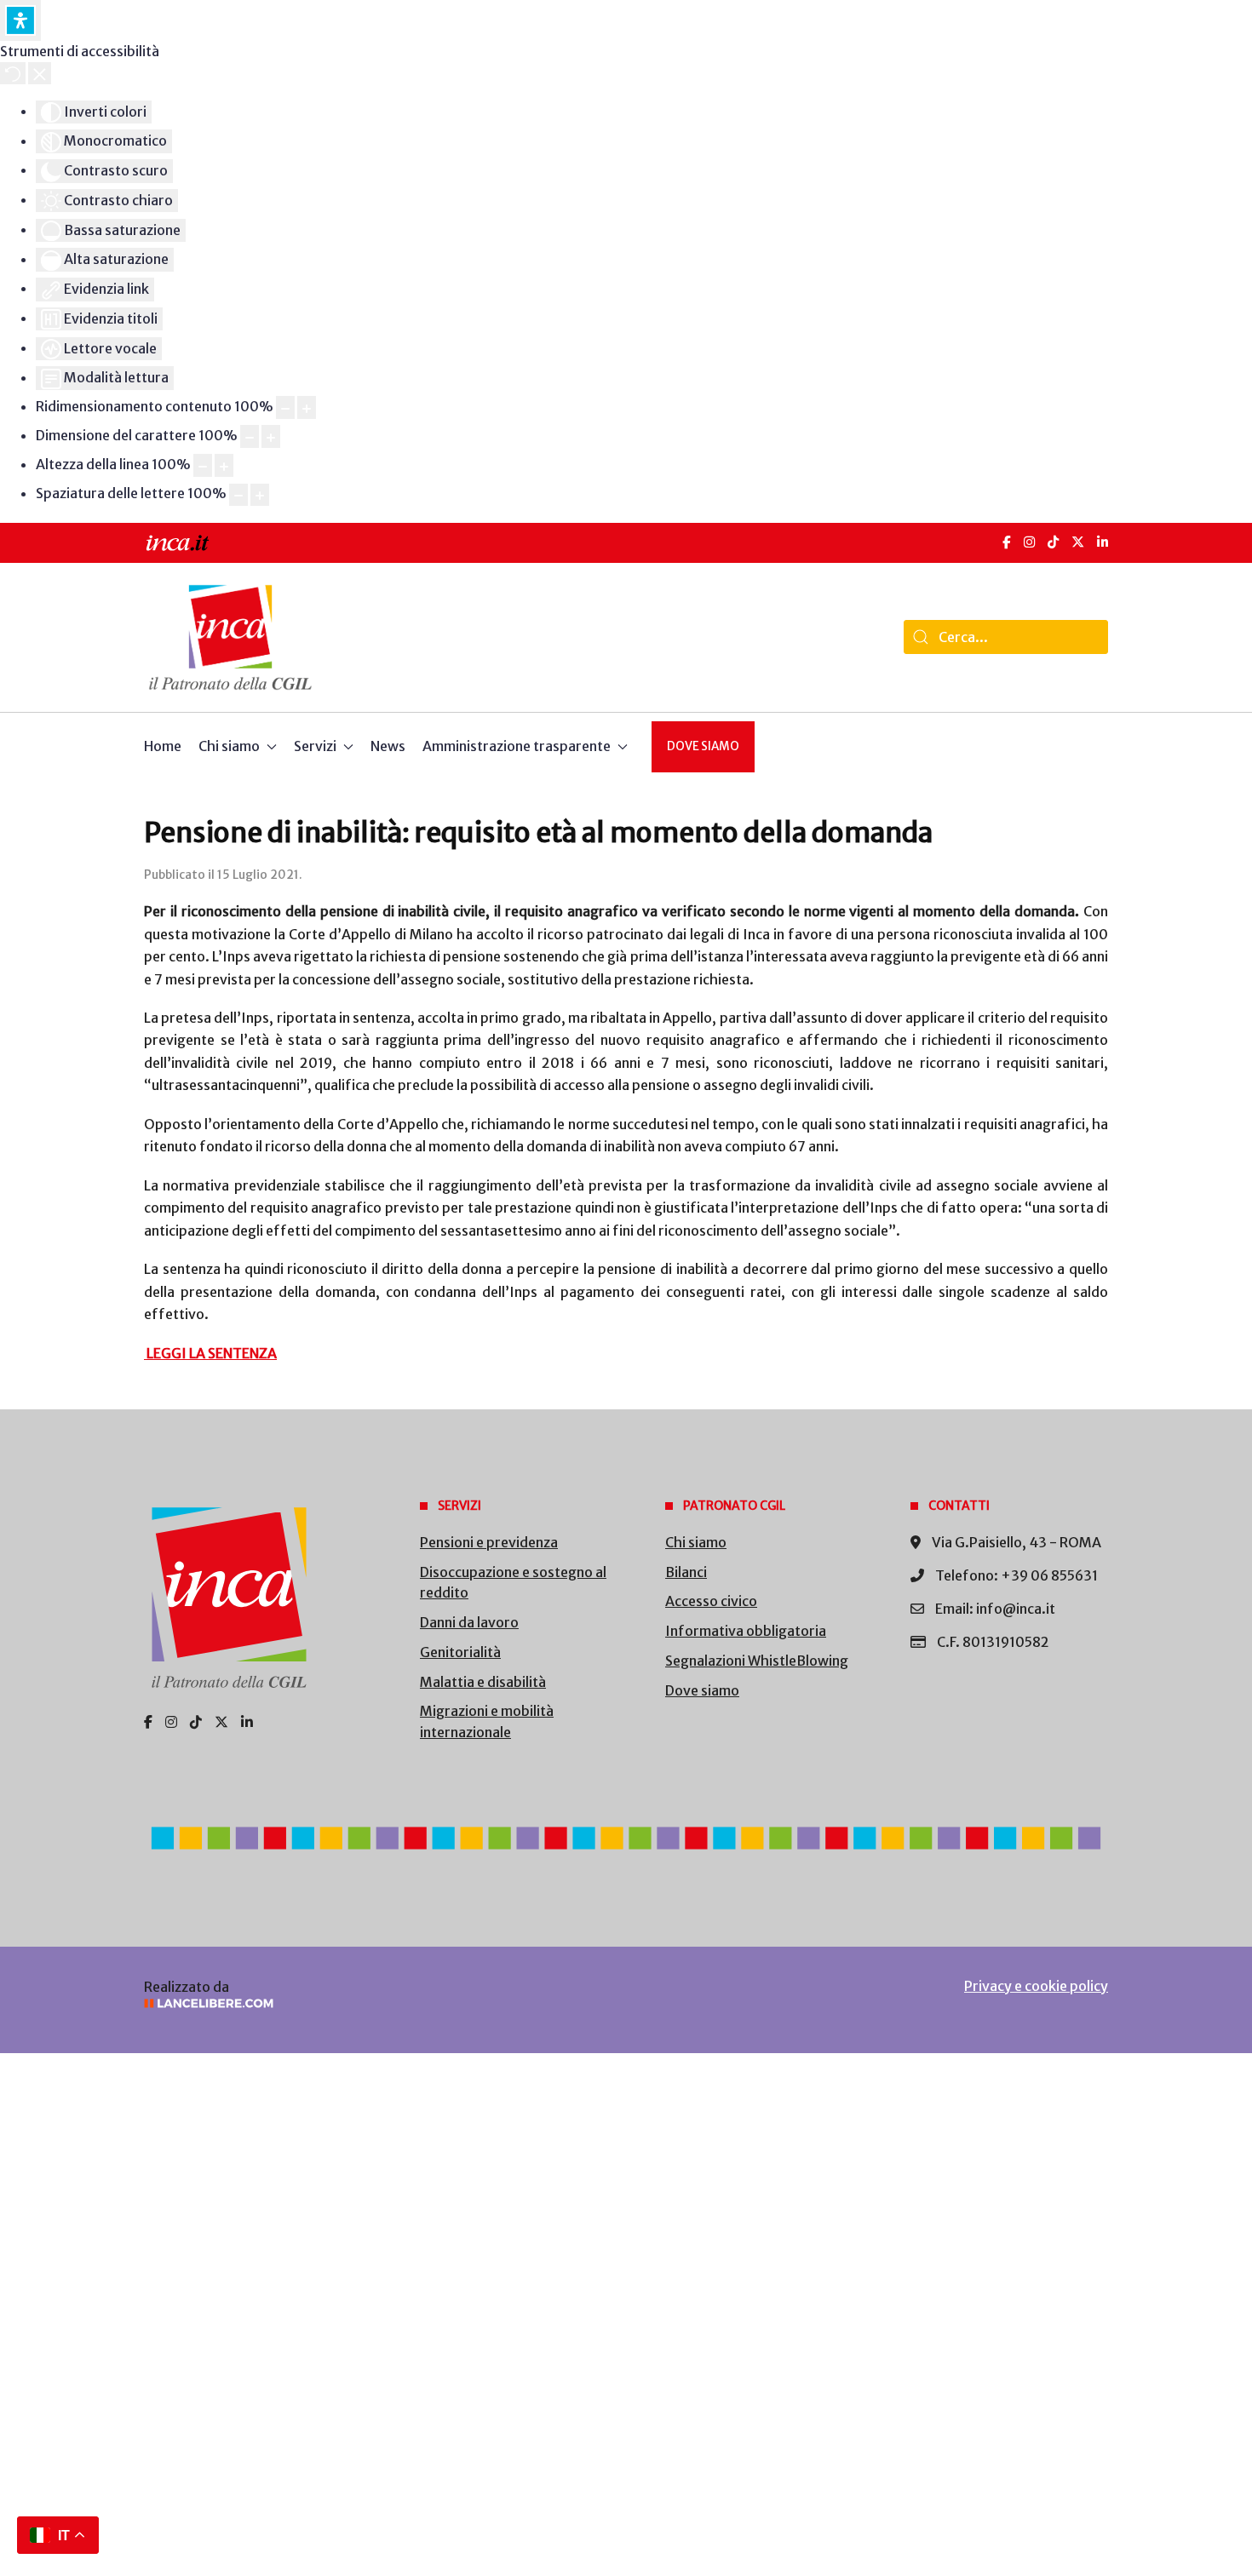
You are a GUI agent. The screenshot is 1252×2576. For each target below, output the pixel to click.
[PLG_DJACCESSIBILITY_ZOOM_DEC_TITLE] (285, 407)
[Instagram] (1029, 542)
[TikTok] (1053, 542)
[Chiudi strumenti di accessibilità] (40, 73)
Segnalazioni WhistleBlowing (757, 1661)
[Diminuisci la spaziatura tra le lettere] (238, 495)
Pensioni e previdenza (489, 1542)
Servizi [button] (315, 746)
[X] (1078, 542)
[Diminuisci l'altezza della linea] (203, 465)
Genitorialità (460, 1652)
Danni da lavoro (469, 1622)
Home (163, 746)
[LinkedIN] (1103, 542)
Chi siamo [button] (229, 746)
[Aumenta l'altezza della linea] (224, 465)
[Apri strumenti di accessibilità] (20, 20)
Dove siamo (703, 746)
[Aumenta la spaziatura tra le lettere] (260, 495)
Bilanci (686, 1572)
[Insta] (171, 1722)
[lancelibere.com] (370, 2003)
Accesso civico (711, 1601)
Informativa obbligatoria (746, 1631)
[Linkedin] (247, 1722)
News (388, 746)
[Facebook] (1007, 542)
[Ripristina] (13, 73)
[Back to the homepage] (230, 637)
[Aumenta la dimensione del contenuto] (307, 407)
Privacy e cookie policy (1036, 1986)
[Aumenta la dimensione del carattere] (271, 436)
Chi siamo (696, 1542)
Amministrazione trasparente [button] (517, 746)
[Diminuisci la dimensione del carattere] (250, 436)
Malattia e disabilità (483, 1682)
